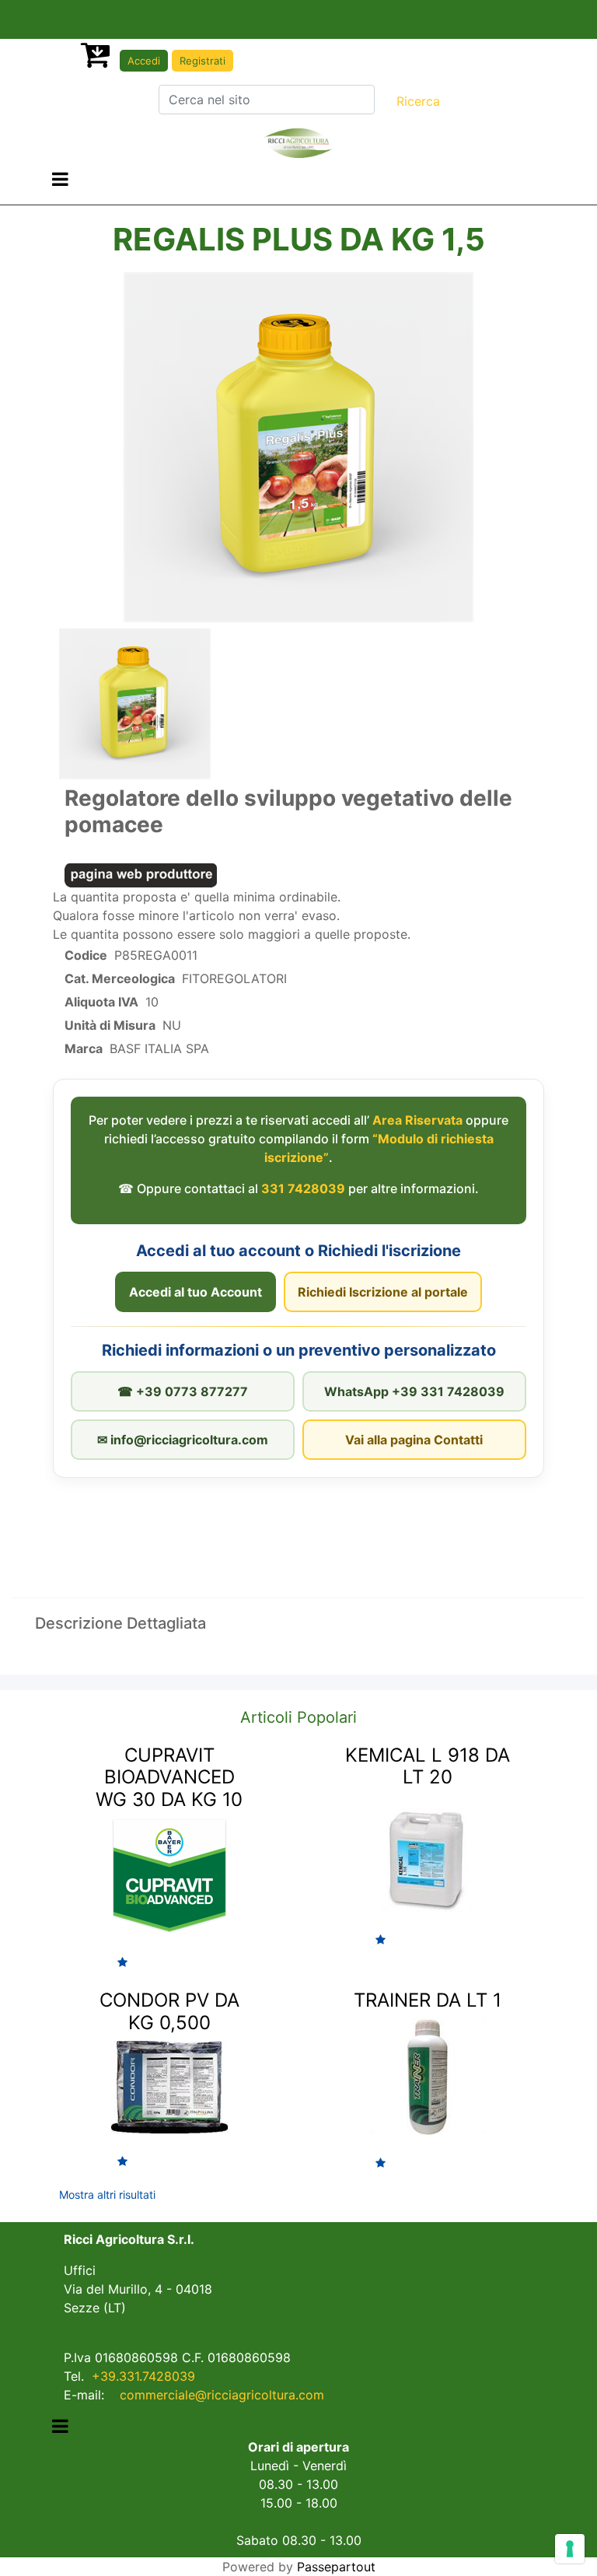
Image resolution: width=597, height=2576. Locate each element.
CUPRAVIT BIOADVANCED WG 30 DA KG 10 (169, 1778)
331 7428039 (303, 1188)
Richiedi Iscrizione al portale (383, 1292)
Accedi (144, 61)
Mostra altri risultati (107, 2194)
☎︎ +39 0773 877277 (183, 1391)
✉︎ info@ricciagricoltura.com (183, 1440)
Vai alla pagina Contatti (414, 1440)
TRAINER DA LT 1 (428, 2000)
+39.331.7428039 (143, 2376)
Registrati (202, 61)
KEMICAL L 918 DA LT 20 (428, 1766)
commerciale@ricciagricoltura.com (222, 2395)
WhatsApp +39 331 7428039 (414, 1391)
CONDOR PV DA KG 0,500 (169, 2011)
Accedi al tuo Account (196, 1292)
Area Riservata (417, 1120)
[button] (418, 101)
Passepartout (336, 2567)
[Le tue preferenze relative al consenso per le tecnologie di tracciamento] (570, 2549)
